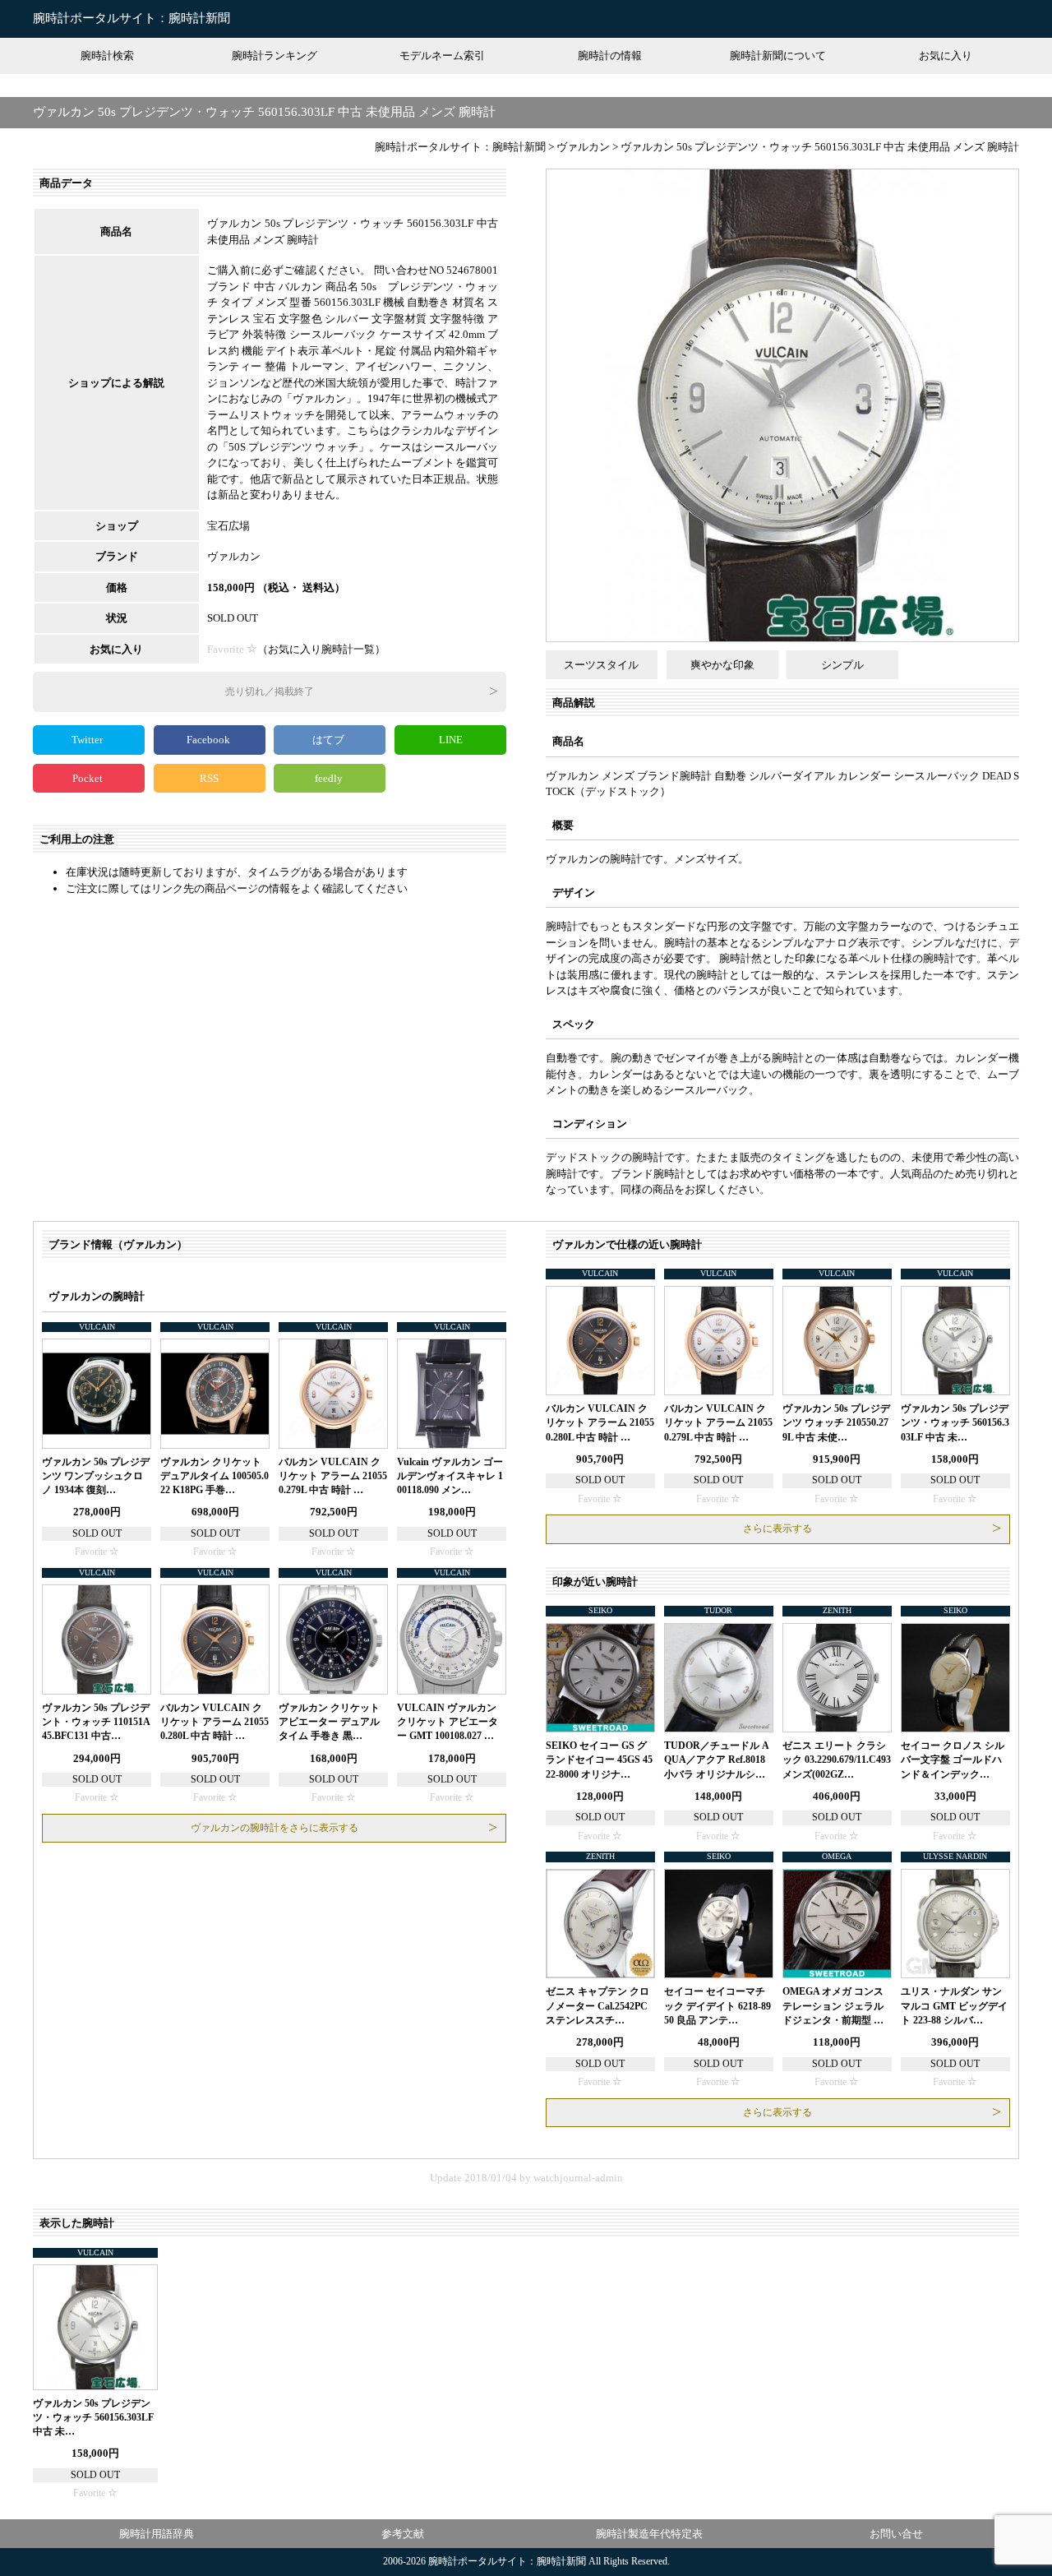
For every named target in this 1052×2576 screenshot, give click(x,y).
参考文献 (403, 2534)
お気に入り (946, 55)
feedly (330, 778)
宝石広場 (228, 526)
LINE (451, 740)
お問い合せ (896, 2534)
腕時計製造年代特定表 (649, 2534)
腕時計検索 (107, 55)
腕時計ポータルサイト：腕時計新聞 (131, 18)
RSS (209, 778)
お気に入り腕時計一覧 (321, 649)
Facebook (210, 740)
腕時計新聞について (778, 55)
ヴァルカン (234, 556)
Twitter (88, 740)
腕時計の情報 (610, 55)
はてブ (330, 740)
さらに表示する (777, 1528)
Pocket (89, 778)
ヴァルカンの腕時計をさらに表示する (275, 1828)
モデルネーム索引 (442, 55)
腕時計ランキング (275, 55)
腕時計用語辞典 (157, 2534)
